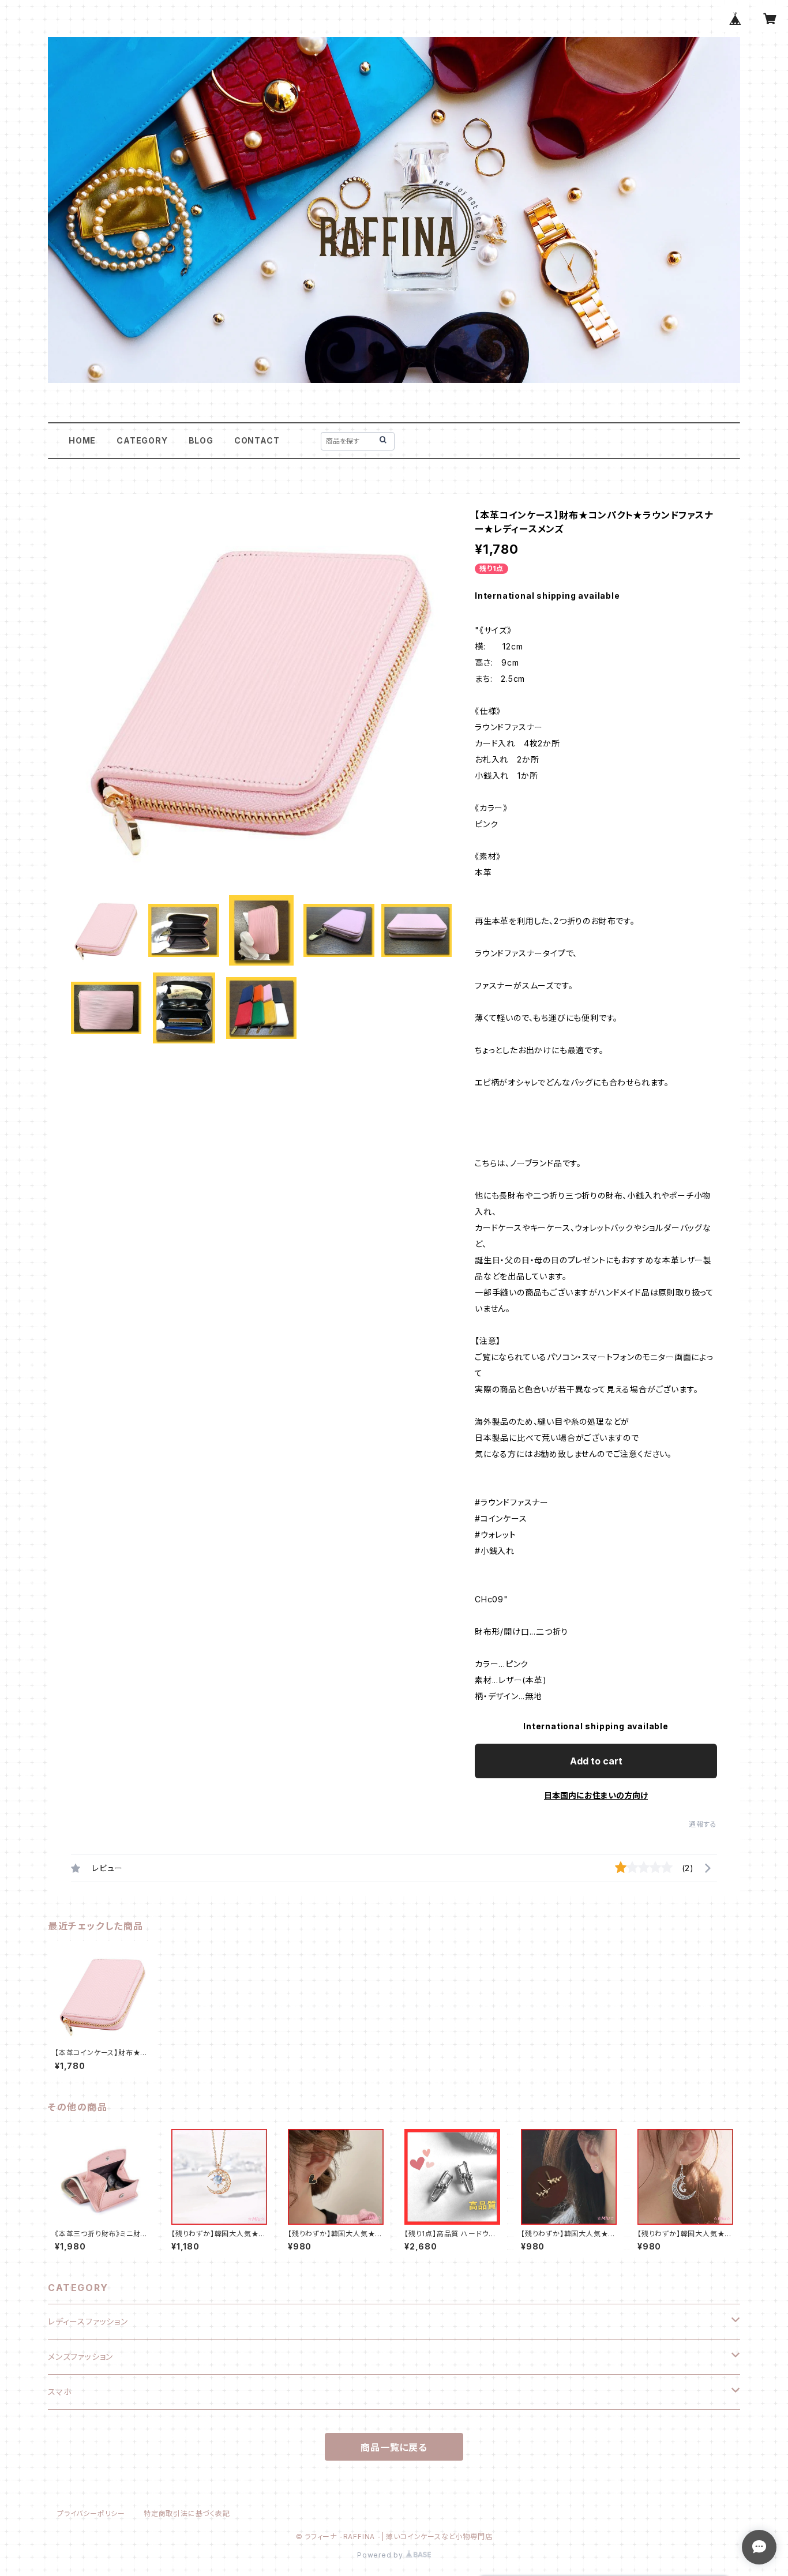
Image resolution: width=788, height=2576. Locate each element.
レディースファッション (88, 2321)
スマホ (60, 2392)
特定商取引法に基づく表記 (187, 2513)
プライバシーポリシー (91, 2513)
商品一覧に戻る (394, 2447)
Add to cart (596, 1761)
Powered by (381, 2555)
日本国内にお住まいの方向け (596, 1795)
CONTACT (257, 440)
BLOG (201, 440)
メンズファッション (80, 2357)
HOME (82, 440)
